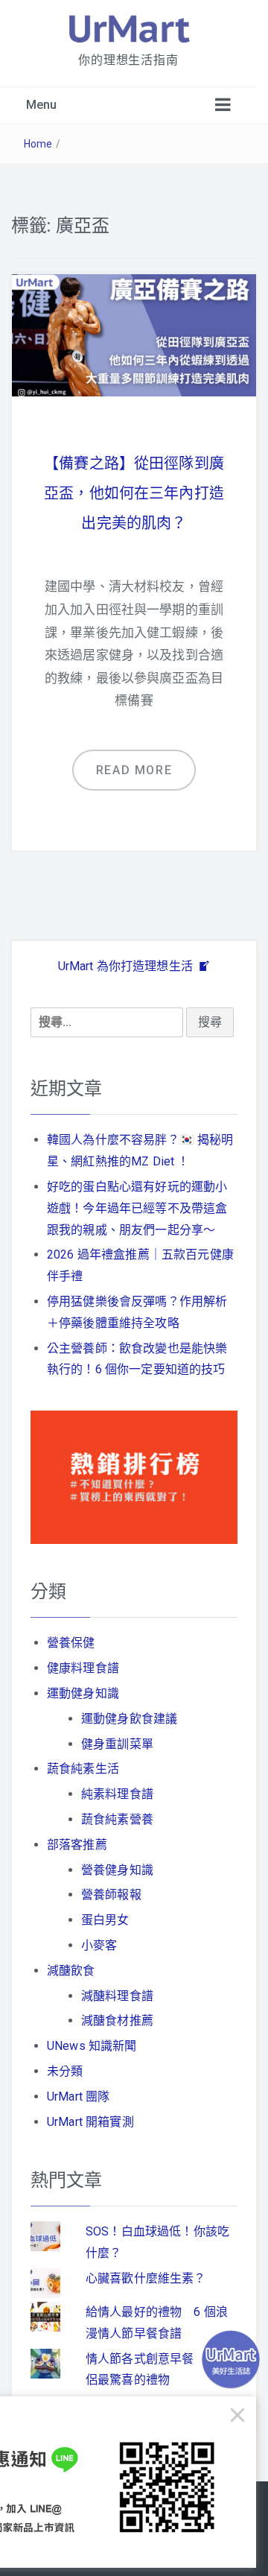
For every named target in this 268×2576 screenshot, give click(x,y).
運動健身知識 (83, 1693)
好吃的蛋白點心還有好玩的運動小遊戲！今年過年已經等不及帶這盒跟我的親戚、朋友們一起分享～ (137, 1208)
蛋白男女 (105, 1920)
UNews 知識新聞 (92, 2046)
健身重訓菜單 (117, 1744)
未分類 (65, 2071)
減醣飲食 (71, 1971)
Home (38, 144)
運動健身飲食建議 (129, 1719)
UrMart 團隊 (78, 2096)
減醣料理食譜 (117, 1996)
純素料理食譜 (117, 1794)
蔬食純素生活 (83, 1769)
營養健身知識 (117, 1870)
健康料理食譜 (83, 1668)
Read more (134, 770)
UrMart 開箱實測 (90, 2122)
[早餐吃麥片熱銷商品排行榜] (134, 1477)
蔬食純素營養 (117, 1819)
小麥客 (99, 1945)
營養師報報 (111, 1895)
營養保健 (71, 1643)
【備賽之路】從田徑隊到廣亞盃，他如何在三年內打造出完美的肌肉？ (134, 493)
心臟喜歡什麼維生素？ (146, 2278)
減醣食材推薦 (117, 2020)
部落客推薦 (77, 1845)
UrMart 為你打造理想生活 (127, 966)
